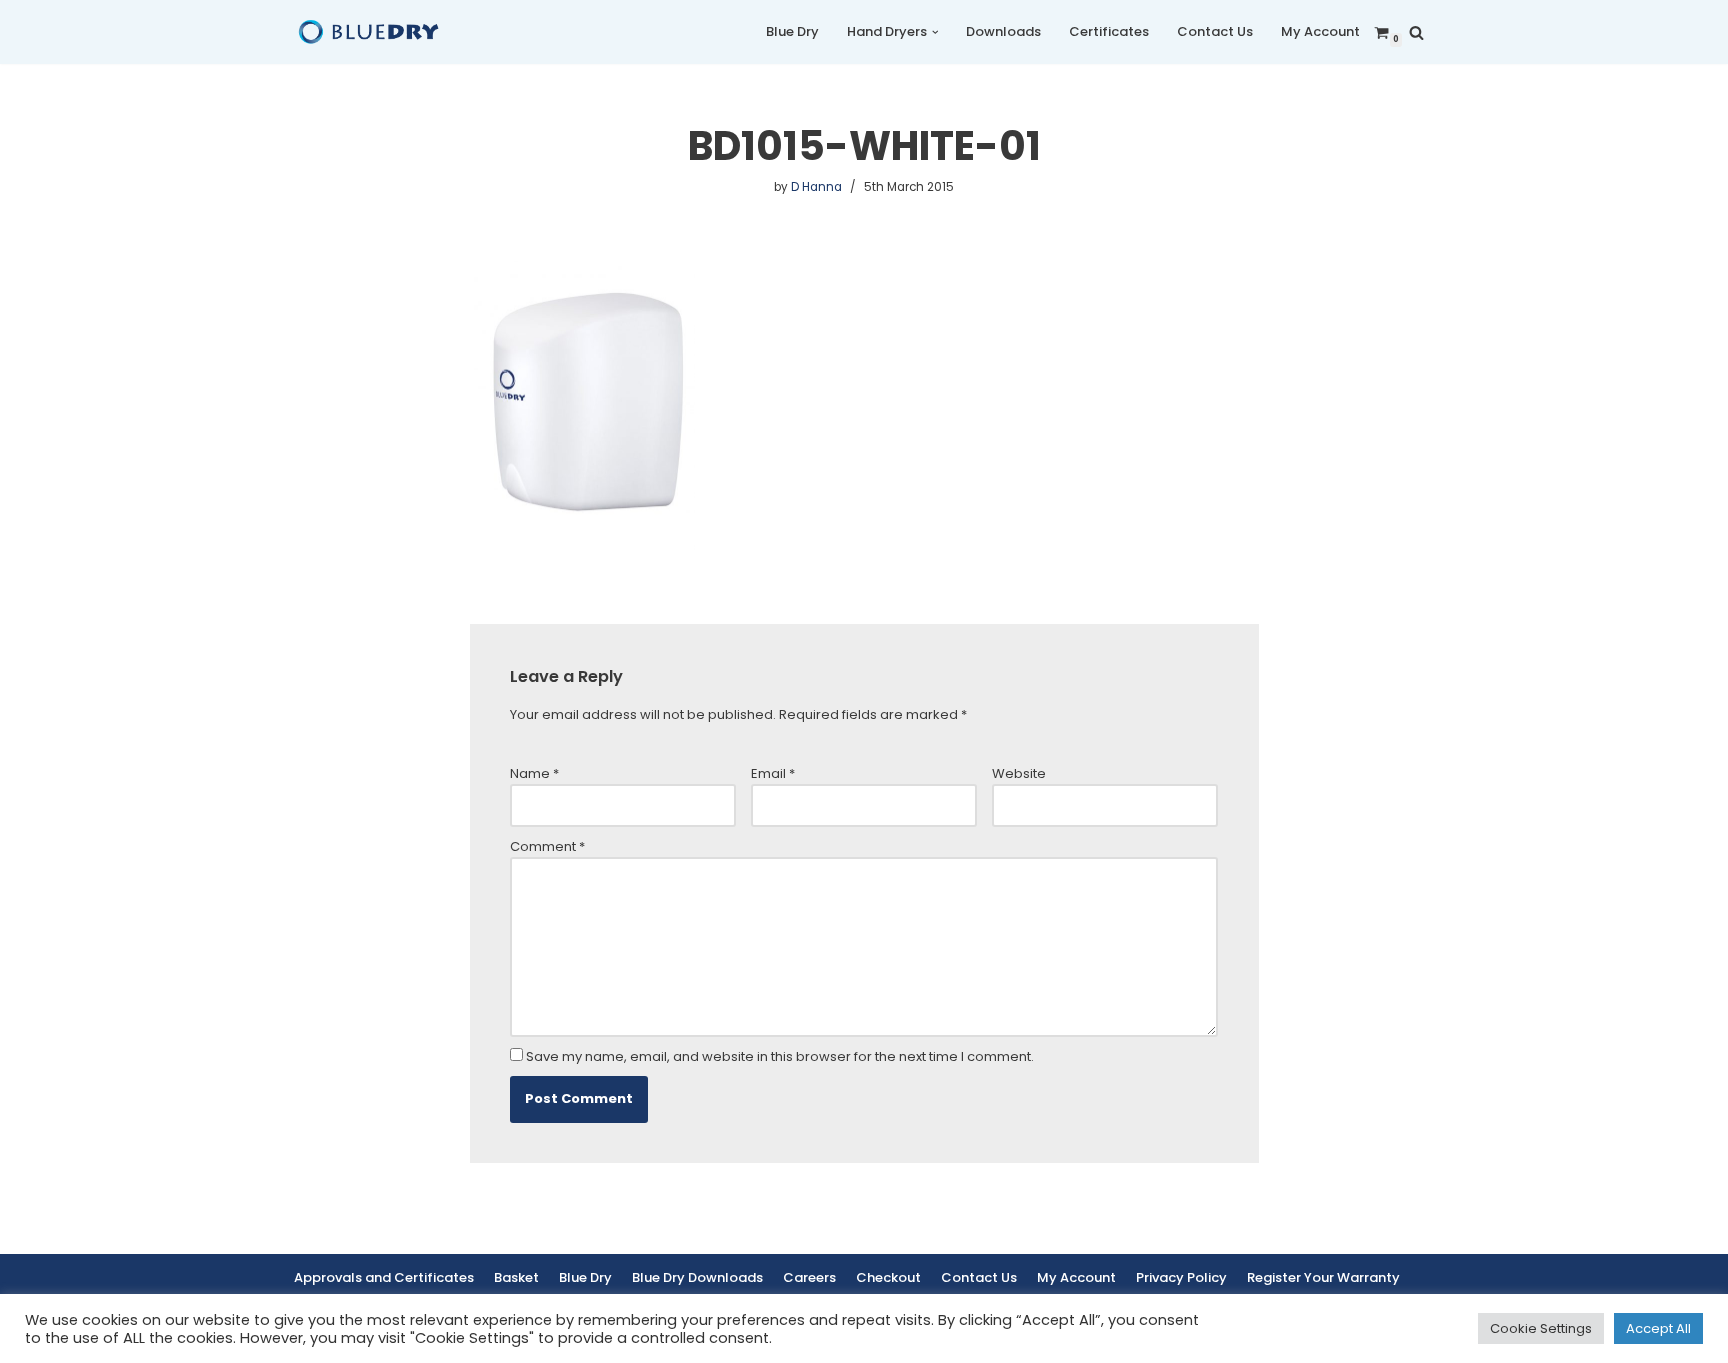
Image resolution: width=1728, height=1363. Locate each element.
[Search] (1416, 32)
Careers (809, 1277)
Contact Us (1215, 31)
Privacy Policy (1181, 1277)
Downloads (1003, 31)
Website (1019, 773)
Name (534, 773)
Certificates (1109, 31)
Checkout (888, 1277)
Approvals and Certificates (384, 1277)
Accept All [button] (1658, 1328)
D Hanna (816, 187)
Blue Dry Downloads (697, 1277)
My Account (1320, 31)
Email (773, 773)
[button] (935, 32)
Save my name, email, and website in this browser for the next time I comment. (780, 1056)
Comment (547, 846)
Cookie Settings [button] (1541, 1328)
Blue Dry (792, 31)
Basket (516, 1277)
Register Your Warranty (1323, 1277)
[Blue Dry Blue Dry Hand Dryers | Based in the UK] (369, 32)
